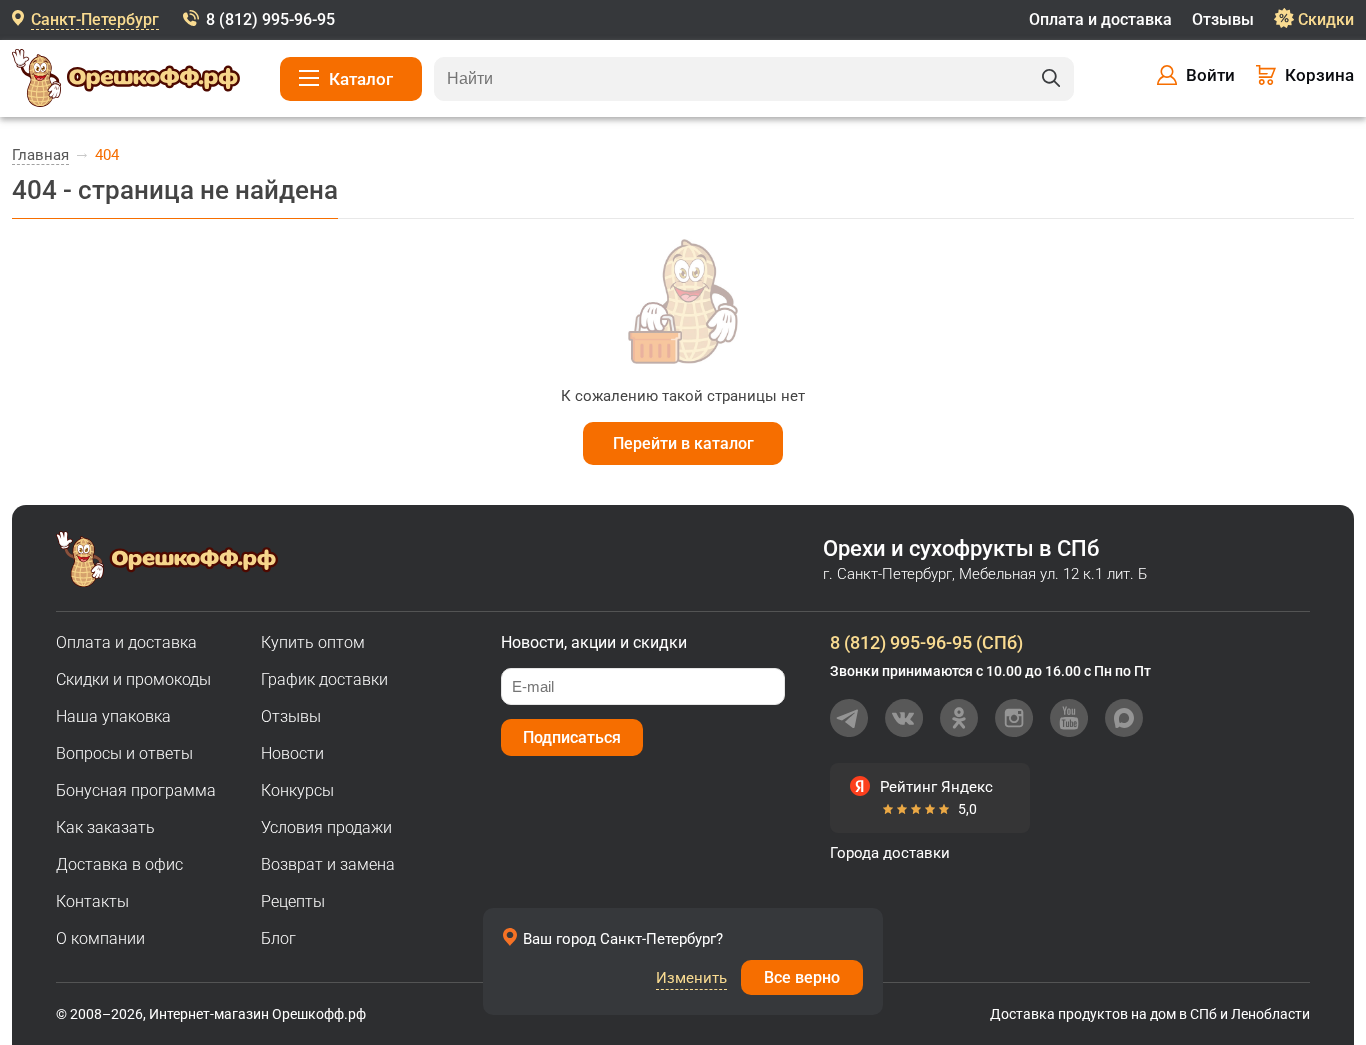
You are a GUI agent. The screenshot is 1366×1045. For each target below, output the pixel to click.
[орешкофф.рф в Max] (1124, 718)
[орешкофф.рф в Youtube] (1069, 718)
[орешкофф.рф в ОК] (959, 718)
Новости (292, 753)
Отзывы (1223, 19)
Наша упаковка (113, 716)
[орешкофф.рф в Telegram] (849, 718)
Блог (278, 938)
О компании (100, 938)
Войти (1210, 75)
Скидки (1326, 19)
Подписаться (572, 737)
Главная (40, 155)
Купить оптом (313, 642)
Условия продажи (326, 827)
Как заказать (105, 827)
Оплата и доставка (1100, 19)
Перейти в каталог (683, 443)
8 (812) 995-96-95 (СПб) (926, 642)
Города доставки (890, 853)
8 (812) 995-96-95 (270, 19)
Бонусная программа (136, 790)
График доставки (324, 679)
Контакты (92, 901)
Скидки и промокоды (133, 679)
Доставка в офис (119, 864)
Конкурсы (297, 790)
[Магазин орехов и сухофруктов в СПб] (126, 81)
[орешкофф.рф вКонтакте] (904, 718)
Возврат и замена (328, 864)
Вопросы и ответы (124, 753)
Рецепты (293, 901)
